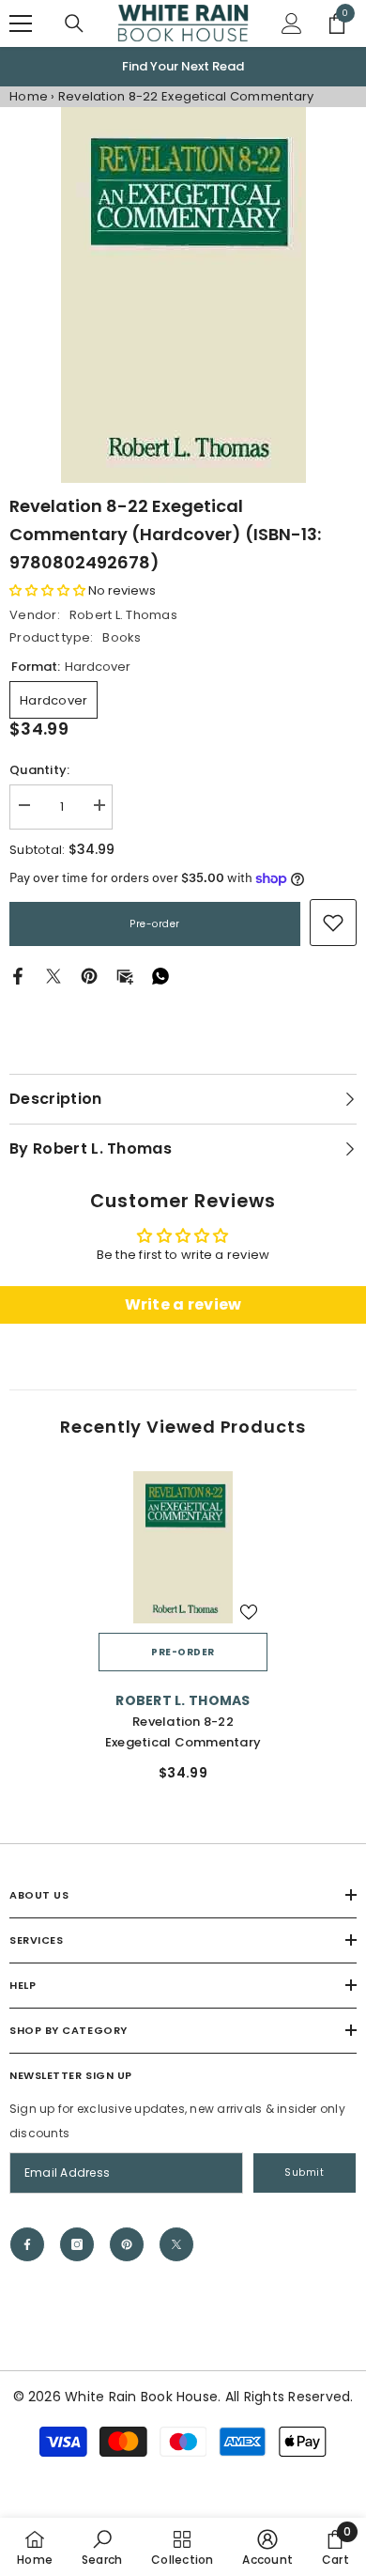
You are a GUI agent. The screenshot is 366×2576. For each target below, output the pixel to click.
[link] (333, 923)
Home (29, 96)
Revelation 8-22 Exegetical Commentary (183, 1732)
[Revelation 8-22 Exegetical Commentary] (183, 1547)
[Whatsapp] (160, 976)
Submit (304, 2173)
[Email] (125, 976)
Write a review (183, 1304)
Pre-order (155, 924)
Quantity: (39, 770)
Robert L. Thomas (123, 615)
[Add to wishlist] (249, 1612)
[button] (47, 590)
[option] (183, 67)
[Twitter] (53, 976)
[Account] (292, 23)
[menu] (21, 23)
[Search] (74, 23)
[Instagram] (77, 2244)
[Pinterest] (89, 976)
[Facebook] (18, 976)
